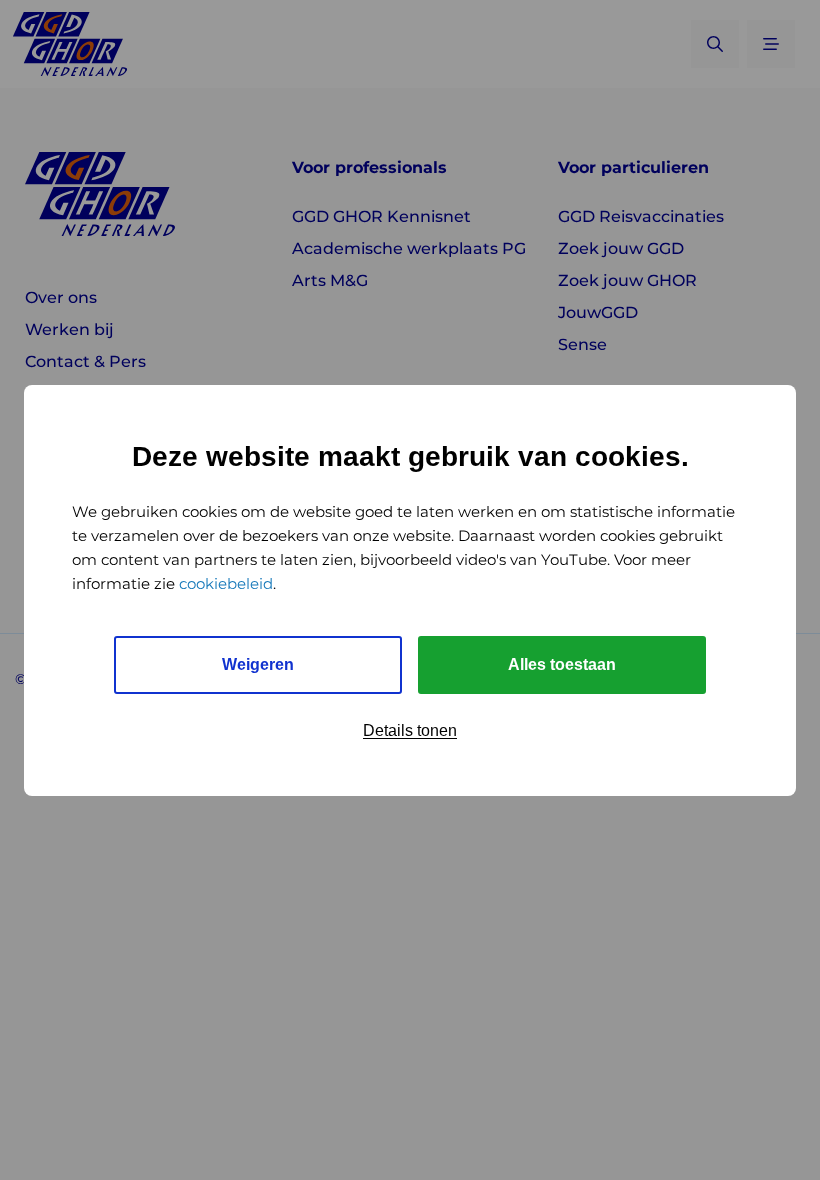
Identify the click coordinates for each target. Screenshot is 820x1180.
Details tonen (410, 730)
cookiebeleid (226, 583)
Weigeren (258, 664)
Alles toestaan (562, 664)
